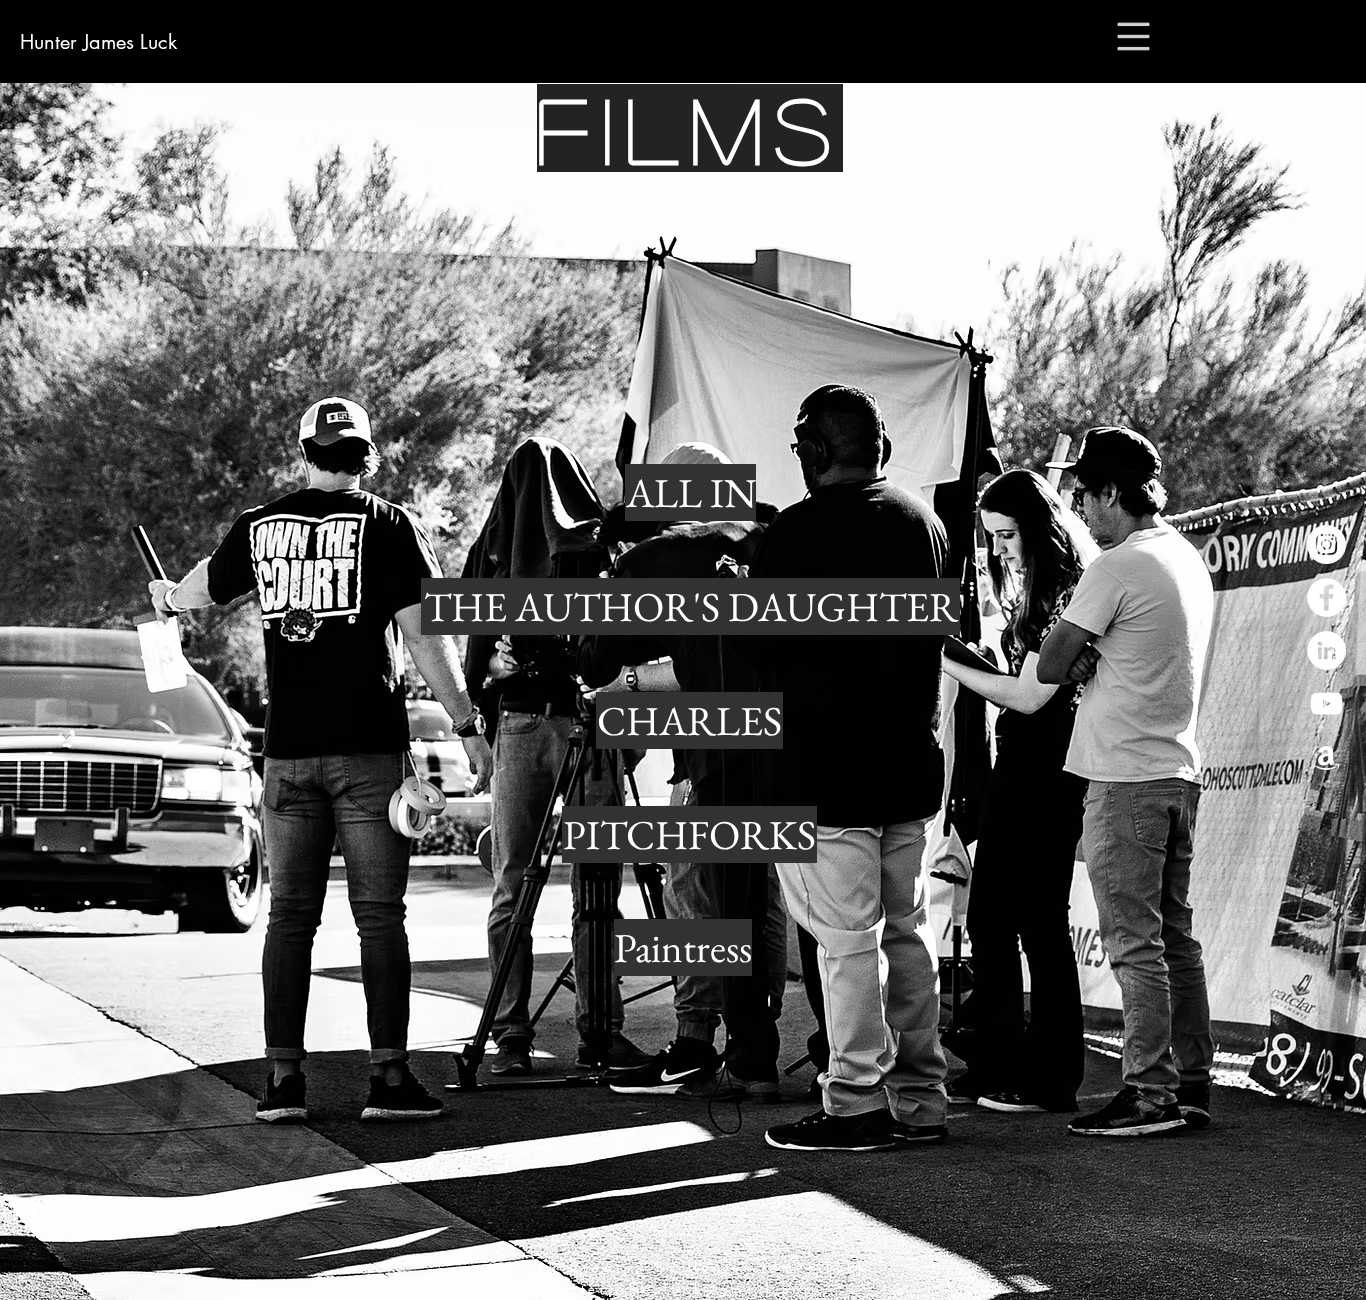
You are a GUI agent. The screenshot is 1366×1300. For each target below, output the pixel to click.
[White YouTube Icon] (1326, 703)
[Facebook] (1326, 597)
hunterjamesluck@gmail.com (682, 1289)
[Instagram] (1326, 544)
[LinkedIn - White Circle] (1326, 650)
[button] (1134, 37)
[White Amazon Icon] (1326, 756)
